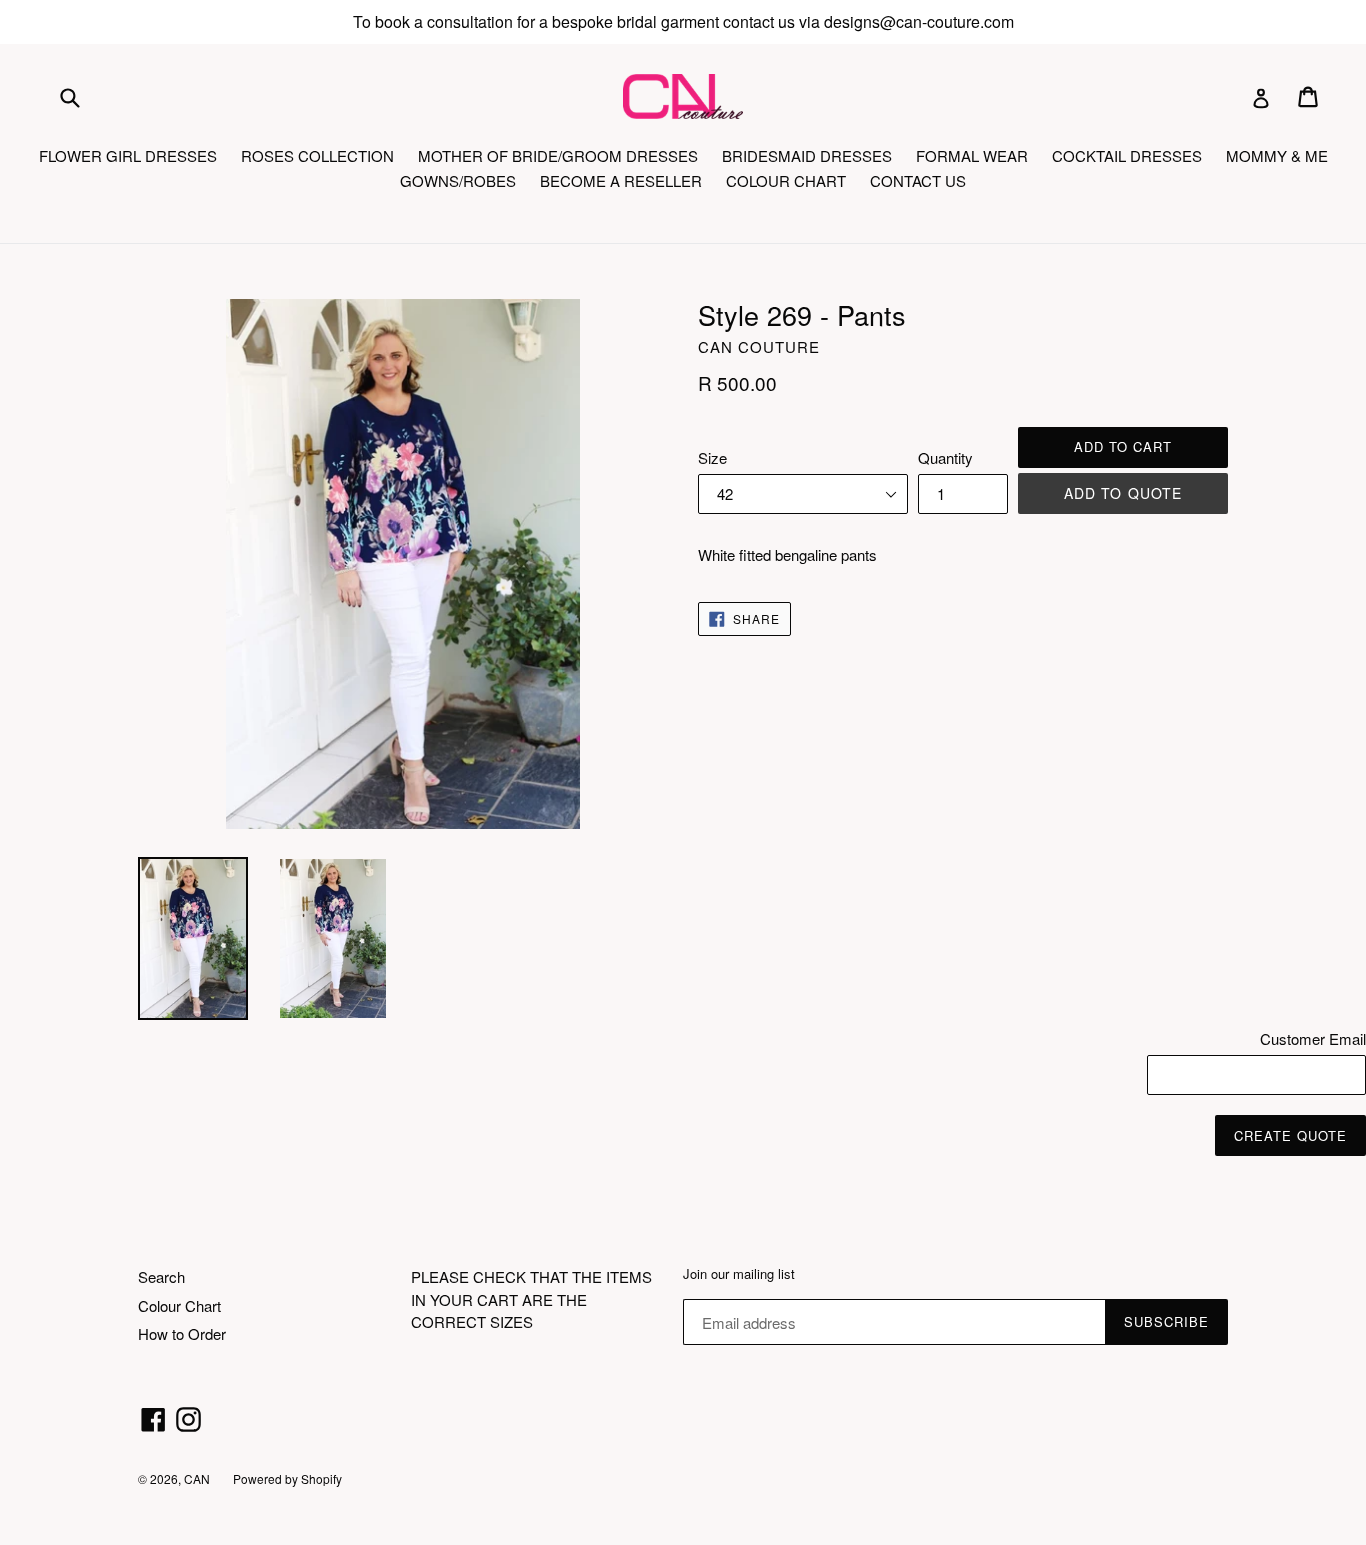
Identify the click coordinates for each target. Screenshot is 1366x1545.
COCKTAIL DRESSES (1127, 155)
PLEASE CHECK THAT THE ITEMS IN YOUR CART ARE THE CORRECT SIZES (531, 1299)
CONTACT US (918, 180)
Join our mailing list (739, 1274)
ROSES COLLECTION (317, 155)
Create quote (1290, 1135)
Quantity (945, 457)
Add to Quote (1123, 493)
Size (712, 457)
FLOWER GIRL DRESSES (128, 155)
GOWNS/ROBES (458, 180)
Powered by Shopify (287, 1478)
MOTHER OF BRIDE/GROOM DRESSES (558, 155)
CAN (198, 1478)
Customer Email (1313, 1038)
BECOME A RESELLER (621, 180)
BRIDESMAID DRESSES (807, 155)
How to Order (182, 1333)
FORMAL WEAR (972, 155)
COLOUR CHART (786, 180)
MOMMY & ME (1277, 155)
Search (161, 1276)
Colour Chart (179, 1305)
